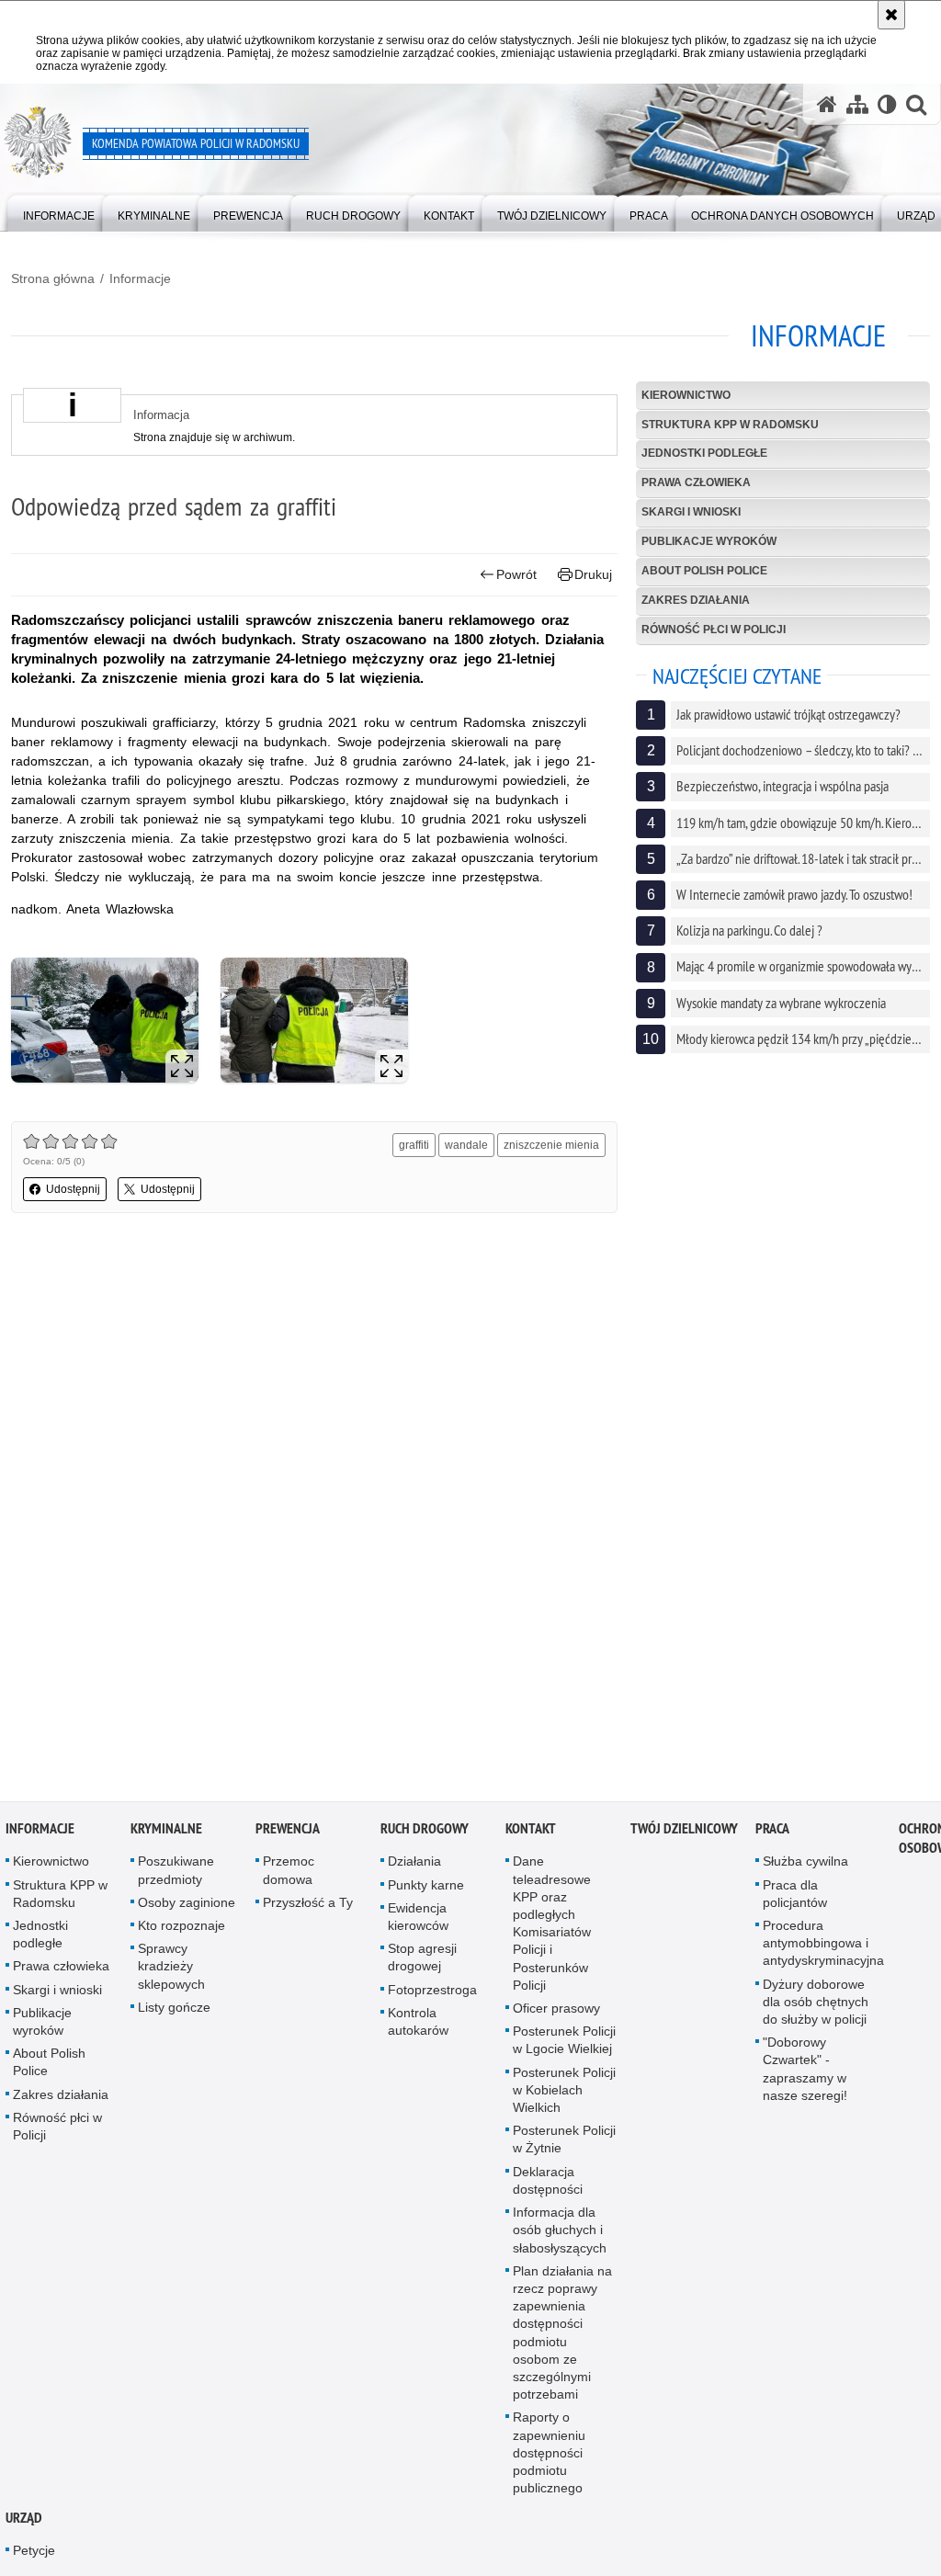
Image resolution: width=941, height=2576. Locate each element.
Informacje (140, 278)
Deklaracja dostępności (548, 2184)
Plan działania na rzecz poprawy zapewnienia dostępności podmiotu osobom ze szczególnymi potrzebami (562, 2336)
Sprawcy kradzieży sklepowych (171, 1970)
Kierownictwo (686, 395)
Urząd (24, 2522)
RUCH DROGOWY (425, 1833)
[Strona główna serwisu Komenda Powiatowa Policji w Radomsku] (827, 104)
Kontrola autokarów (418, 2025)
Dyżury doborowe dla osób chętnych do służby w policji (816, 2005)
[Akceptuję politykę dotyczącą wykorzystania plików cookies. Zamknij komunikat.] (891, 15)
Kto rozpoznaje (181, 1929)
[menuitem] (59, 212)
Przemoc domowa (289, 1874)
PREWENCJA (288, 1833)
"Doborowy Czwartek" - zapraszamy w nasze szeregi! (805, 2073)
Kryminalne (166, 1833)
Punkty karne (426, 1889)
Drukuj (593, 574)
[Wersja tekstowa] (887, 104)
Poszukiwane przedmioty (176, 1874)
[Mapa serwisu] (857, 104)
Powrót (516, 574)
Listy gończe (174, 2011)
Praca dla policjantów (795, 1897)
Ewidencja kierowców (418, 1920)
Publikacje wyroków (709, 541)
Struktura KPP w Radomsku (730, 425)
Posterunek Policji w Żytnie (564, 2144)
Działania (414, 1866)
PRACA (772, 1833)
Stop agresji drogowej (422, 1962)
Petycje (34, 2555)
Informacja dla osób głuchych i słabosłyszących (560, 2233)
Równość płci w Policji (714, 630)
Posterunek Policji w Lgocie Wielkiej (564, 2044)
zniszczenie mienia (551, 1145)
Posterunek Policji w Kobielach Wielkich (564, 2094)
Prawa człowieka (696, 482)
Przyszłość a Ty (308, 1906)
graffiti (414, 1145)
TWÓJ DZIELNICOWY (684, 1833)
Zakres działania (696, 600)
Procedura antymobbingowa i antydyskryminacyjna (823, 1946)
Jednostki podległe (704, 453)
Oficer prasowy (556, 2012)
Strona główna (53, 278)
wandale (466, 1145)
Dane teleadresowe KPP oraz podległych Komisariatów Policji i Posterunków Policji (552, 1927)
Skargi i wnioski (691, 512)
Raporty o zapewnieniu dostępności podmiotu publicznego (549, 2457)
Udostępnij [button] (73, 1189)
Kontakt (531, 1833)
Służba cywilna (805, 1866)
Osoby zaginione (187, 1906)
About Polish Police (704, 571)
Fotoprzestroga (432, 1993)
